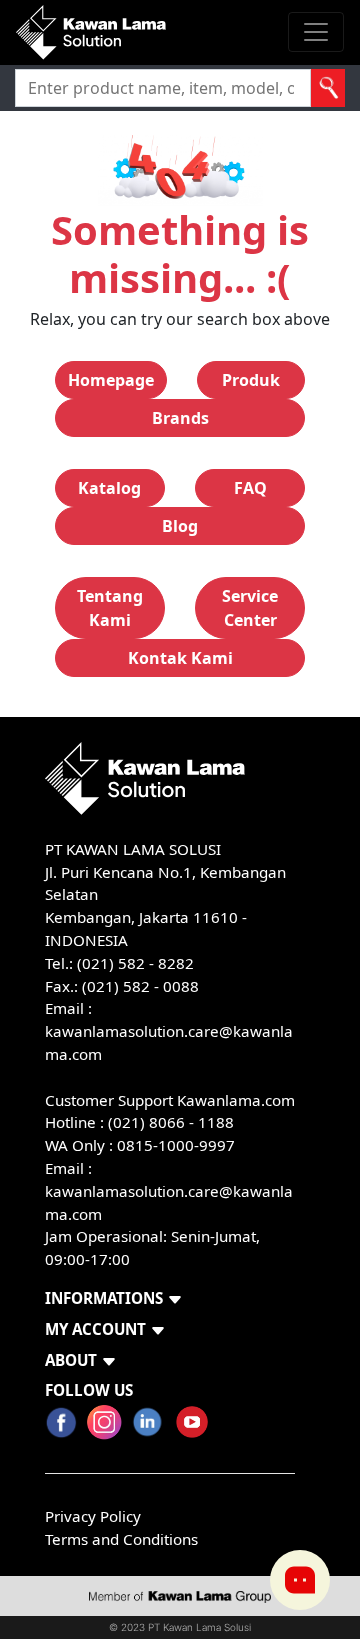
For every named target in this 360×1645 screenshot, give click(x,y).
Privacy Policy (93, 1516)
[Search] (328, 88)
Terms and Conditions (121, 1539)
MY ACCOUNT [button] (95, 1329)
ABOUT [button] (71, 1360)
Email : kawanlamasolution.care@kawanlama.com (169, 1191)
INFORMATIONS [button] (104, 1298)
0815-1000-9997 (176, 1145)
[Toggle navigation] (316, 32)
